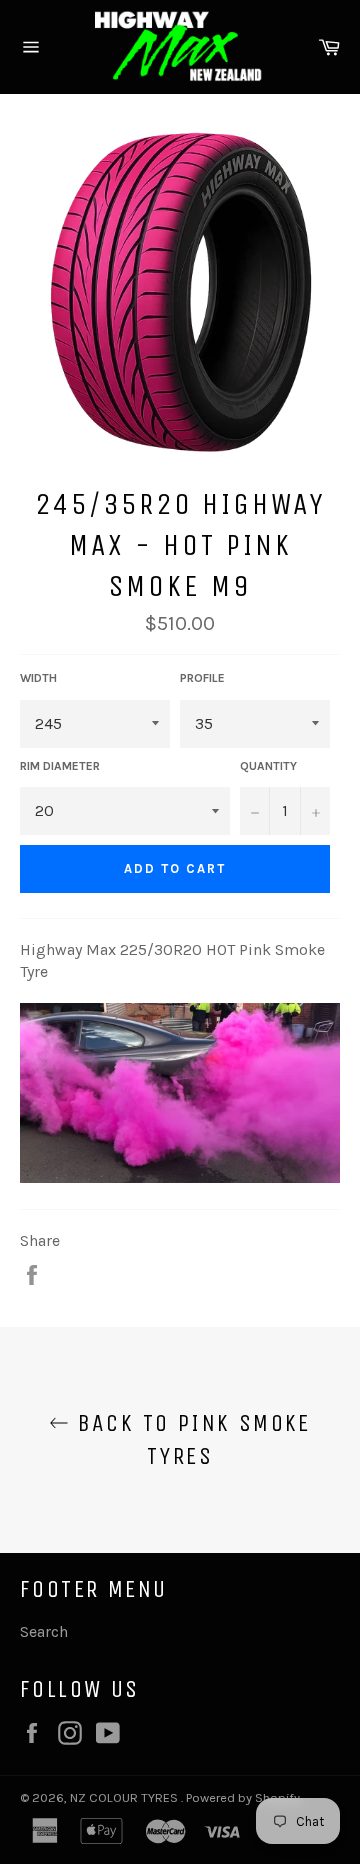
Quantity (268, 766)
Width (38, 678)
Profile (202, 678)
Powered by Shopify (243, 1797)
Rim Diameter (60, 766)
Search (44, 1631)
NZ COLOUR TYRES (125, 1797)
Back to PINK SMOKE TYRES (190, 1439)
